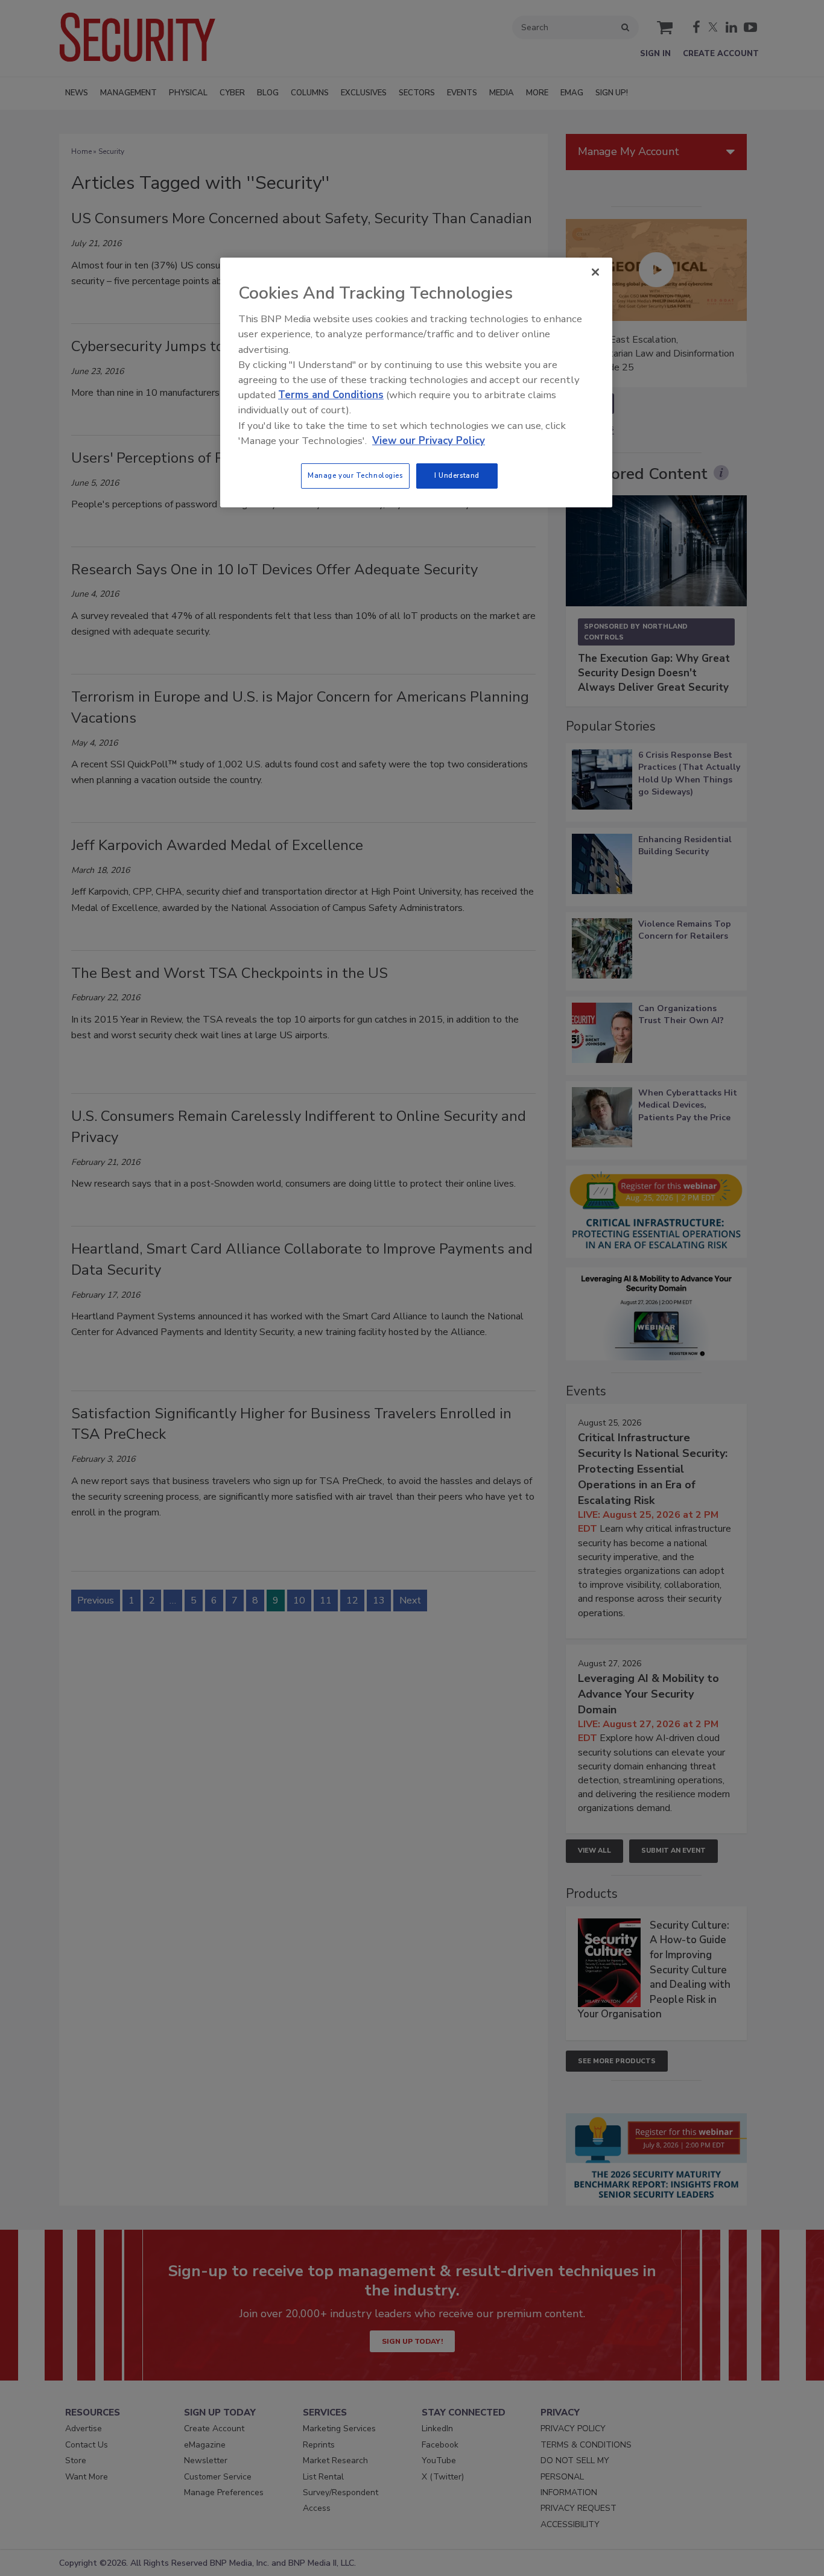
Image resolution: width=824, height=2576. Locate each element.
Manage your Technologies (355, 475)
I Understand (457, 475)
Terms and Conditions (331, 395)
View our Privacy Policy (429, 441)
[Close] (595, 272)
